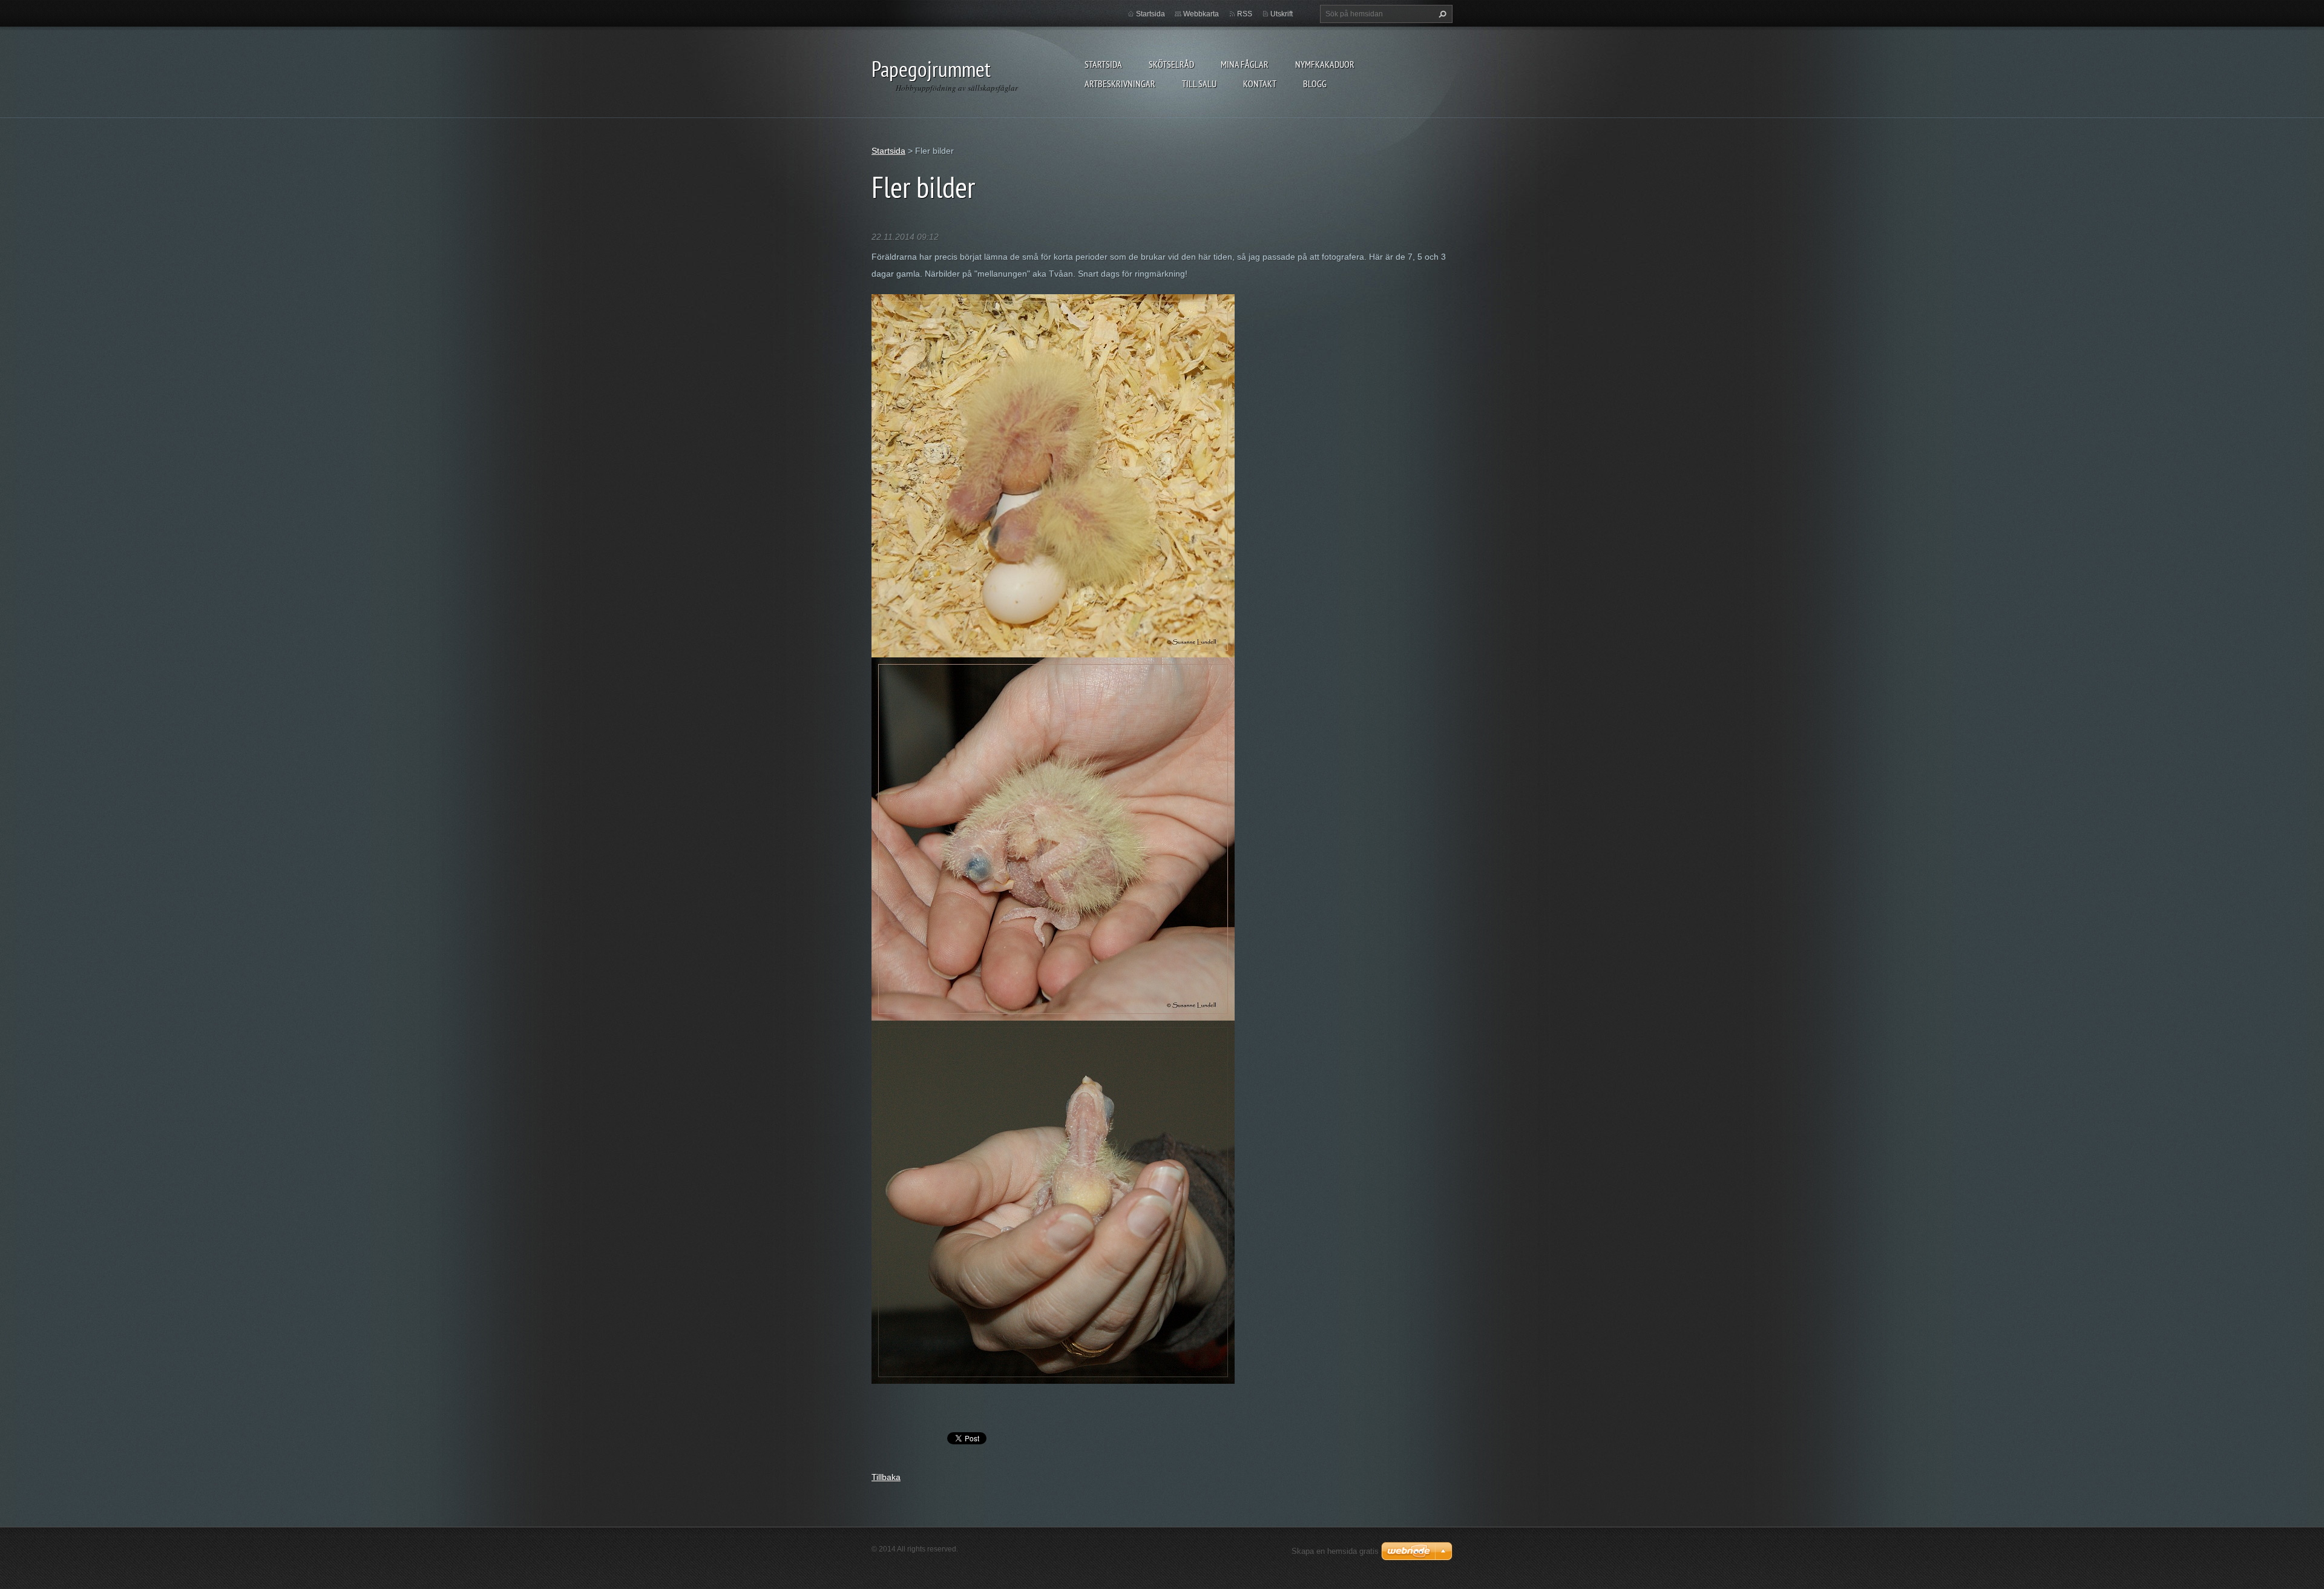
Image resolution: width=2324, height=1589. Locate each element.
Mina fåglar (1245, 64)
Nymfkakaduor (1325, 64)
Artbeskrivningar (1120, 84)
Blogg (1315, 84)
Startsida (1103, 64)
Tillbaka (886, 1477)
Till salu (1199, 84)
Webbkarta (1201, 14)
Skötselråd (1171, 64)
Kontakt (1260, 84)
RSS (1245, 14)
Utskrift (1282, 14)
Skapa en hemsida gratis (1335, 1551)
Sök (1441, 14)
